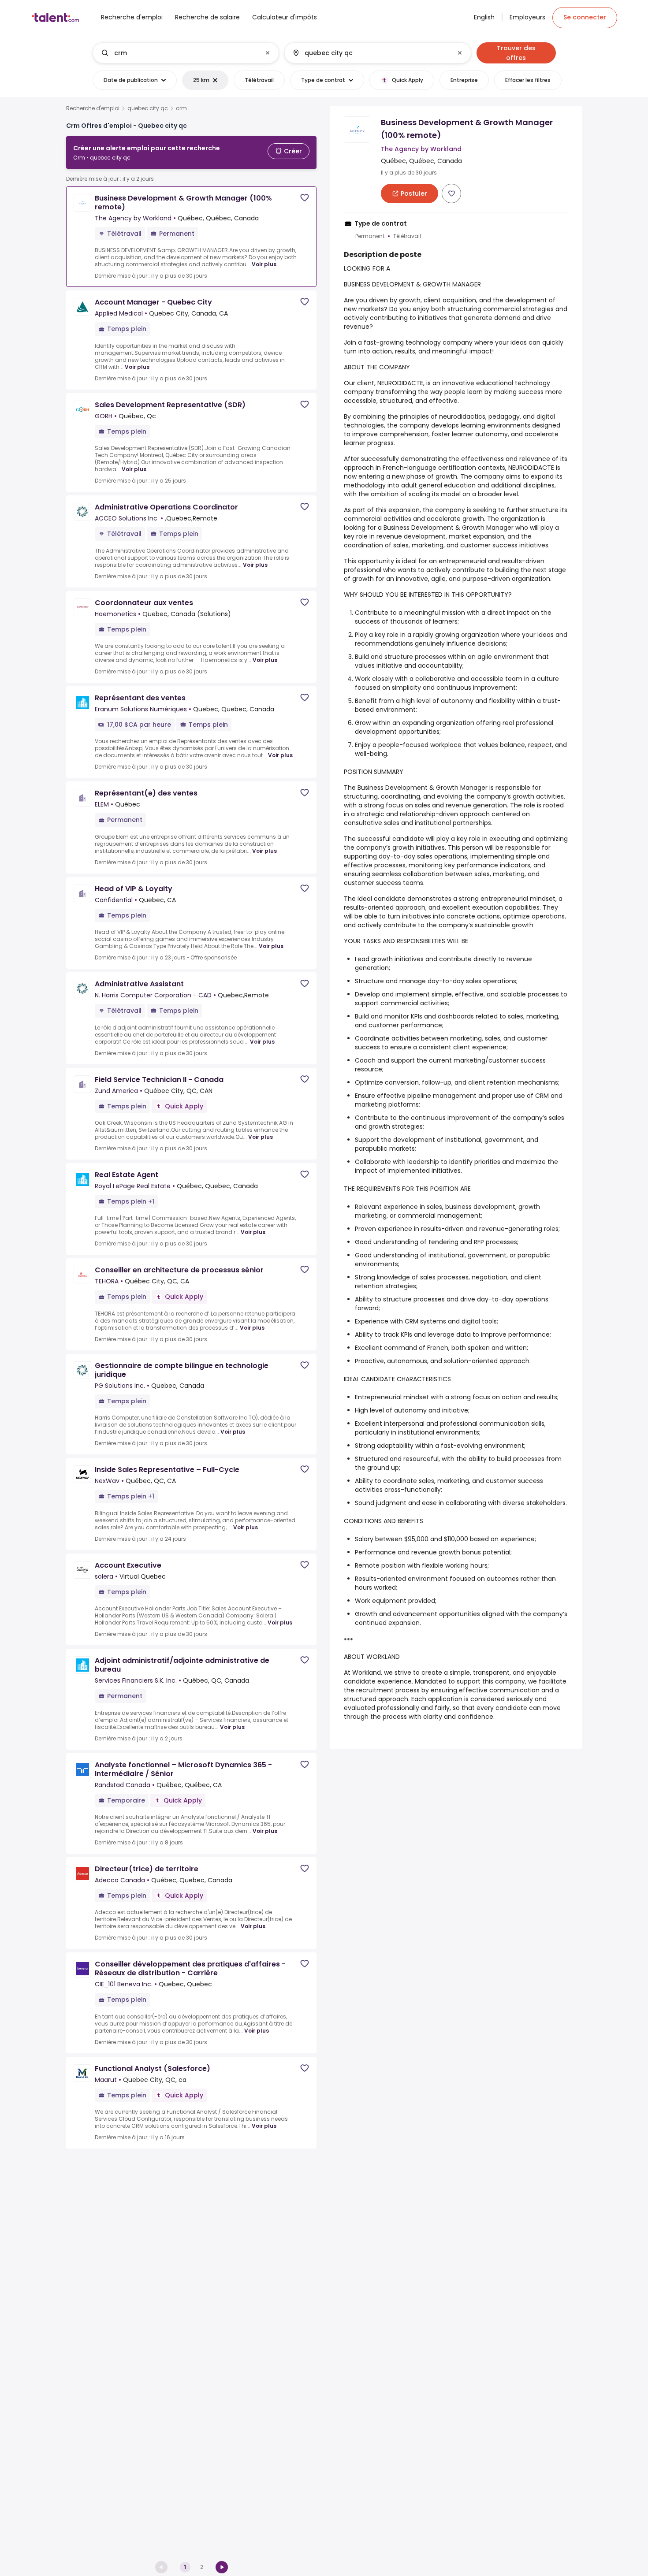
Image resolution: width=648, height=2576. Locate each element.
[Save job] (305, 198)
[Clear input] (268, 53)
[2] (222, 2567)
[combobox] (185, 53)
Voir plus (264, 264)
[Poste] (179, 53)
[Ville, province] (370, 53)
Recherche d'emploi (93, 108)
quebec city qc (148, 108)
